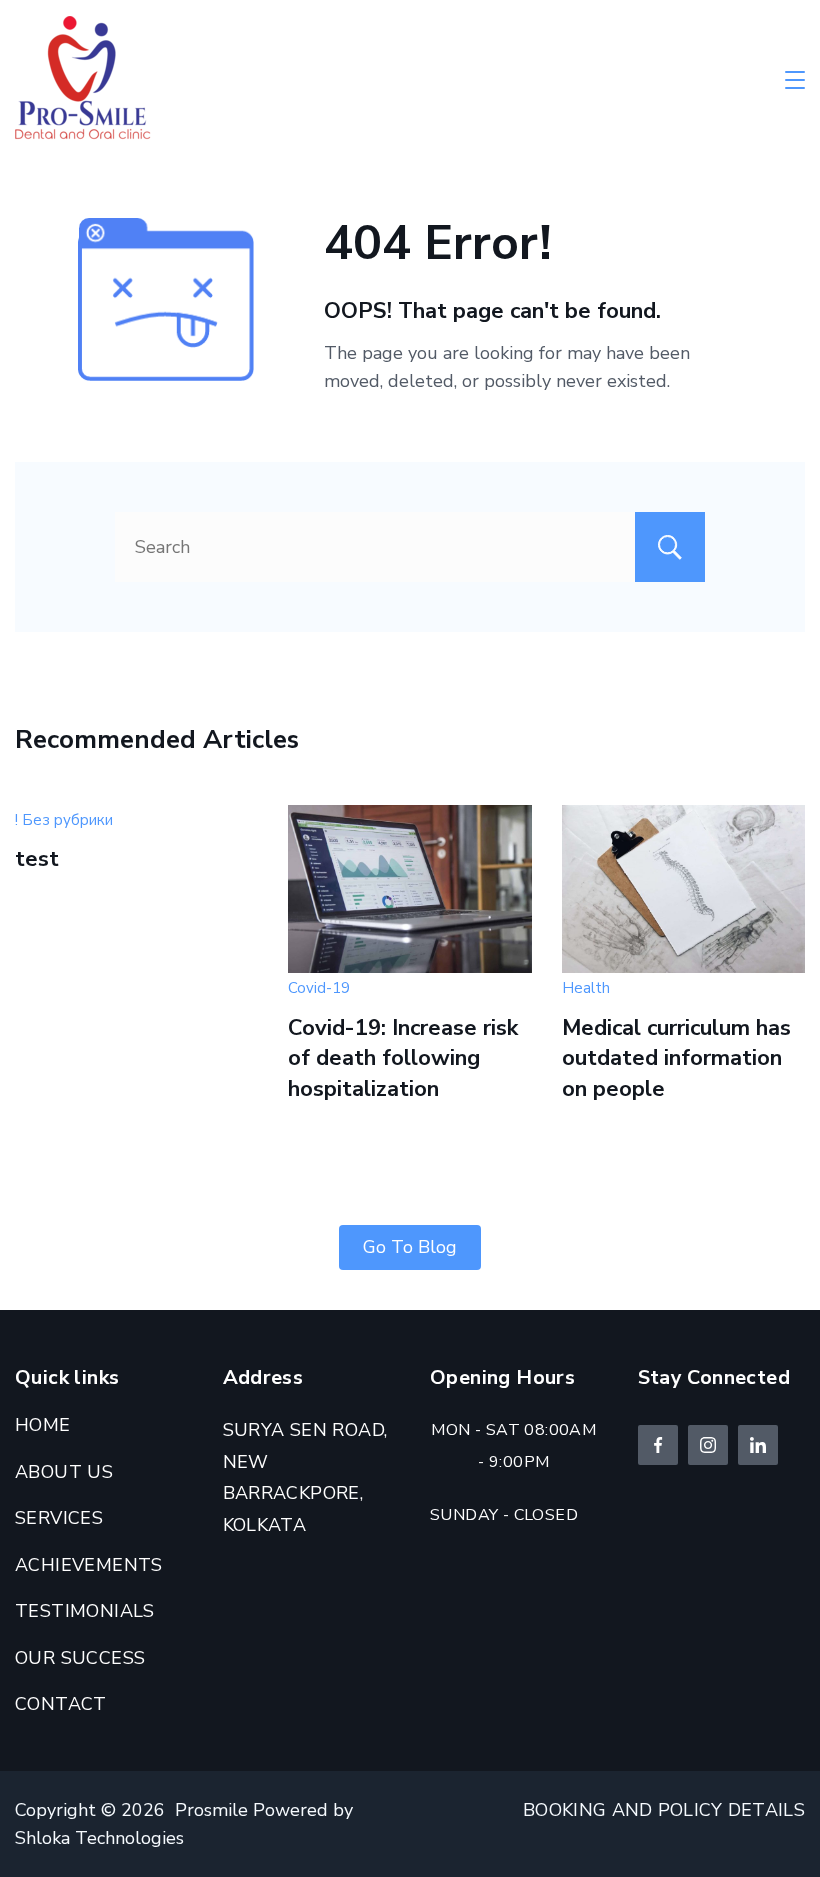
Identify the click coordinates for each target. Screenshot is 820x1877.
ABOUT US (64, 1472)
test (37, 859)
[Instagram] (708, 1445)
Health (586, 988)
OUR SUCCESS (80, 1658)
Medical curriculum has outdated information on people (676, 1059)
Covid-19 (319, 988)
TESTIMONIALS (85, 1611)
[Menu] (795, 80)
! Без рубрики (64, 820)
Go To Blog (410, 1247)
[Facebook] (658, 1445)
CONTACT (61, 1704)
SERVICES (59, 1518)
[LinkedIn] (758, 1445)
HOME (43, 1425)
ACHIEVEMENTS (89, 1565)
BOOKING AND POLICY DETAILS (664, 1810)
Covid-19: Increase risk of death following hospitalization (403, 1059)
